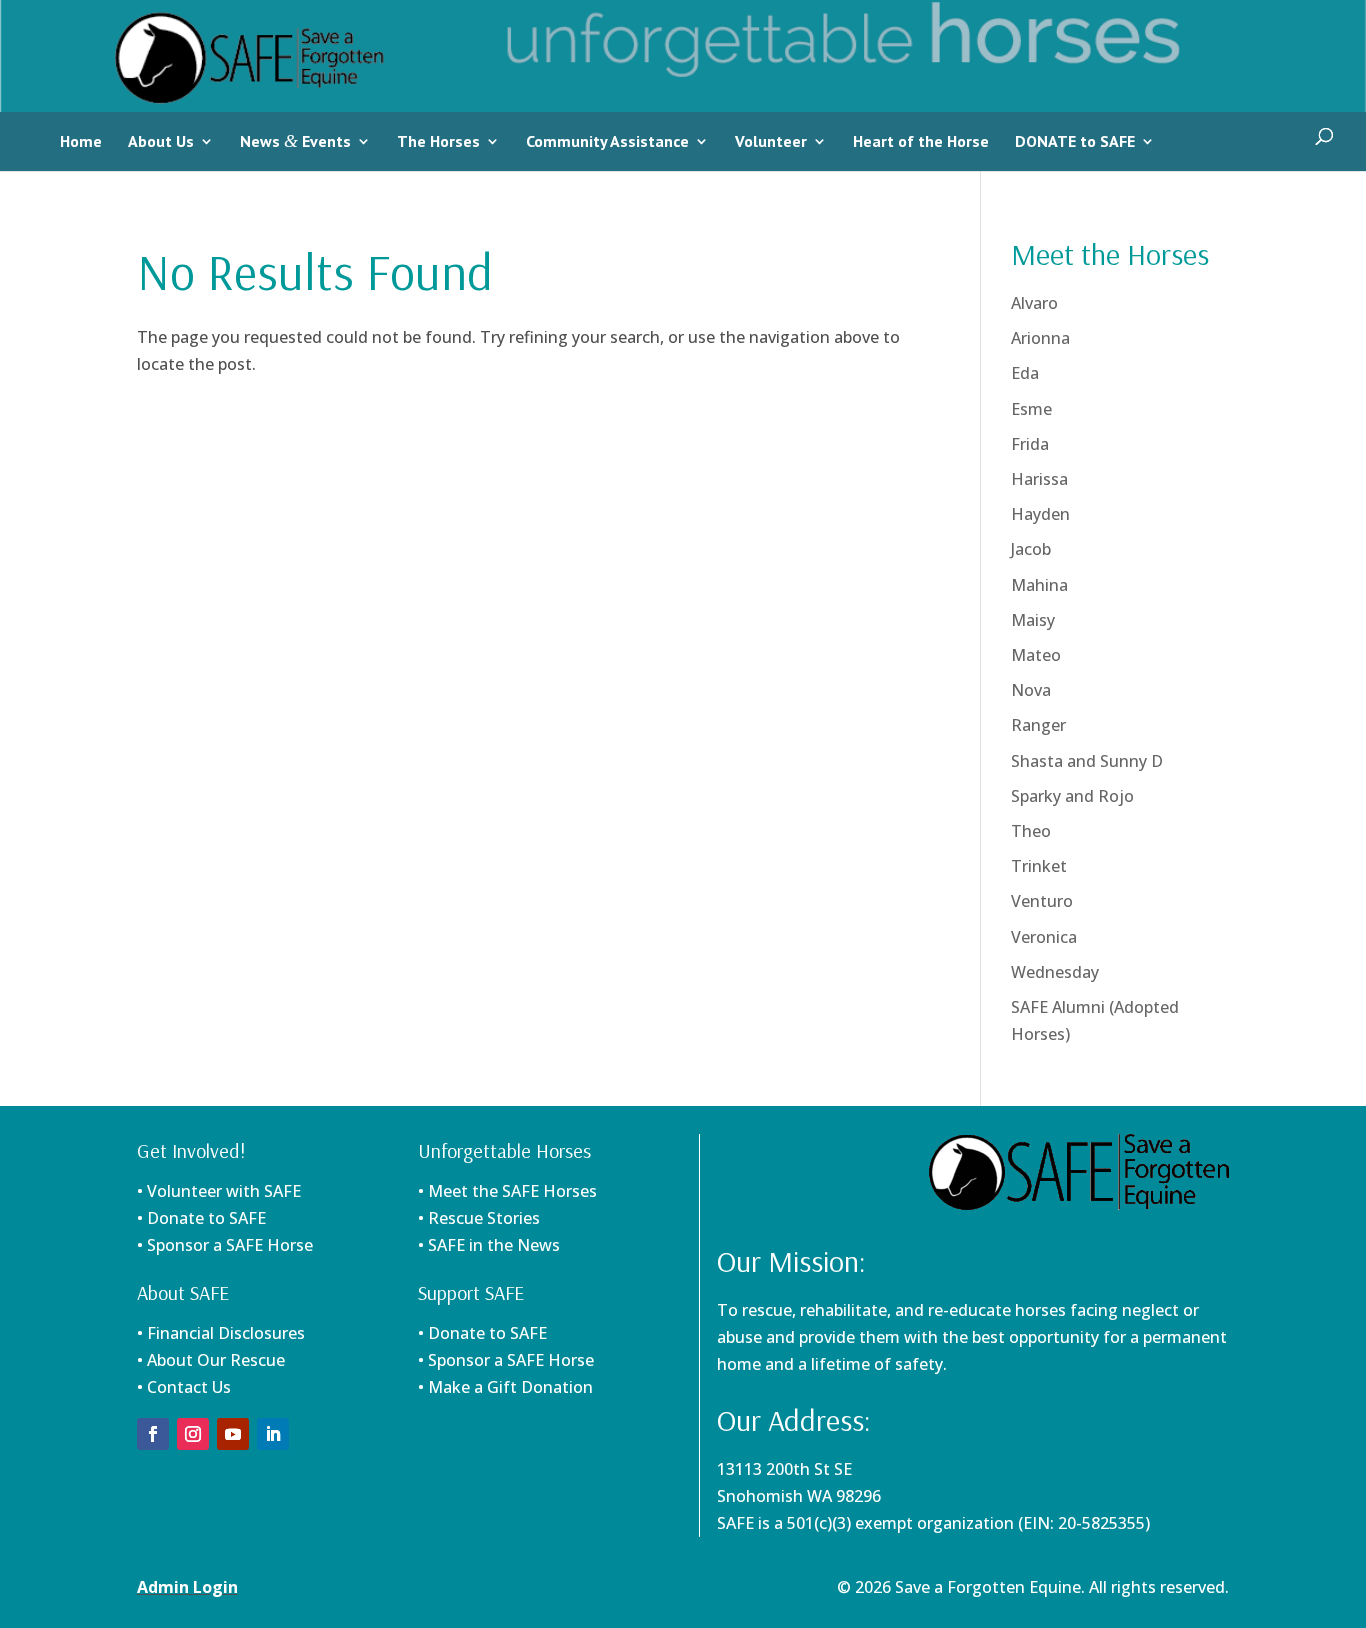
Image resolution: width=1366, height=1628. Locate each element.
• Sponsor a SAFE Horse (506, 1360)
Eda (1025, 373)
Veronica (1044, 937)
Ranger (1038, 725)
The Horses (438, 141)
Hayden (1040, 514)
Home (81, 141)
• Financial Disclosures (221, 1333)
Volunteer (771, 141)
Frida (1030, 444)
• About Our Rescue (211, 1360)
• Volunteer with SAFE (219, 1191)
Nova (1031, 690)
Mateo (1036, 655)
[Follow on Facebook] (153, 1434)
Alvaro (1034, 303)
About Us (161, 141)
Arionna (1040, 338)
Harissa (1039, 479)
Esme (1031, 409)
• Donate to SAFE (201, 1218)
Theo (1031, 831)
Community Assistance (607, 141)
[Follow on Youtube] (233, 1434)
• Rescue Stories (479, 1218)
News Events (295, 141)
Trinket (1039, 866)
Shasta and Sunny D (1087, 761)
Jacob (1031, 549)
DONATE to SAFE (1075, 141)
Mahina (1039, 585)
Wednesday (1055, 972)
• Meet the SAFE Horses (507, 1191)
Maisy (1033, 620)
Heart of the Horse (921, 141)
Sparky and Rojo (1072, 796)
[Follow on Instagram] (193, 1434)
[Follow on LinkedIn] (273, 1434)
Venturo (1042, 901)
